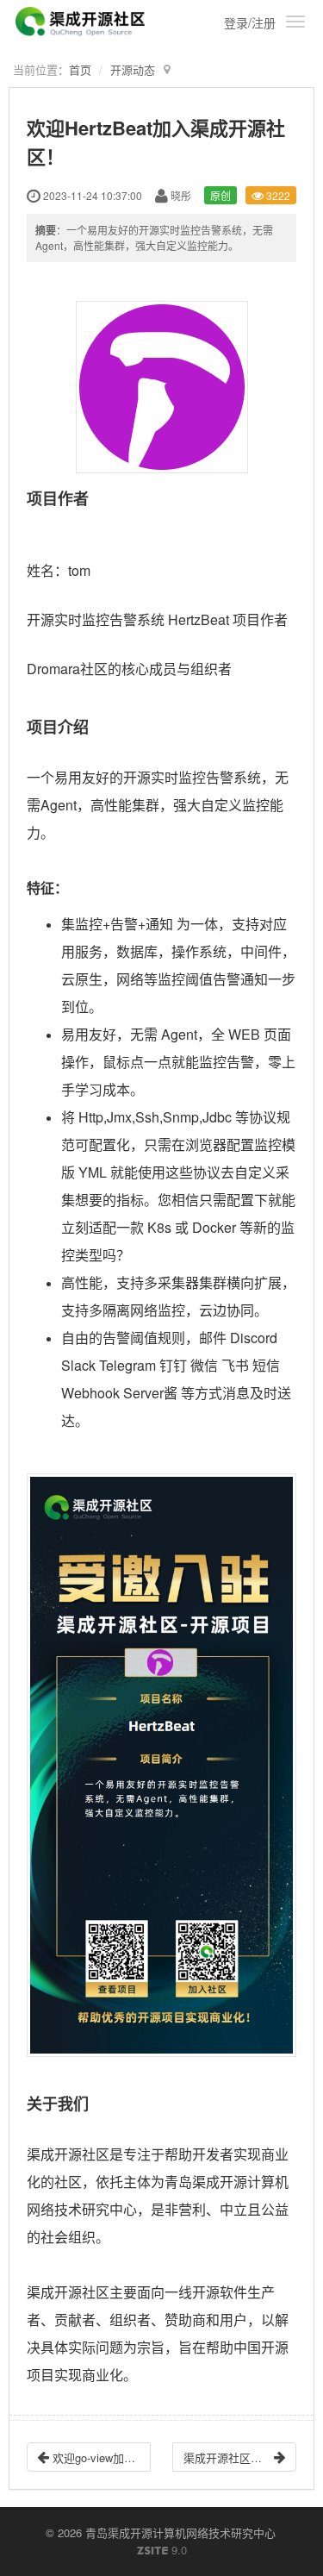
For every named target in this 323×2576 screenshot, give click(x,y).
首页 (80, 69)
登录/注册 (250, 22)
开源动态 (133, 69)
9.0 (162, 2550)
